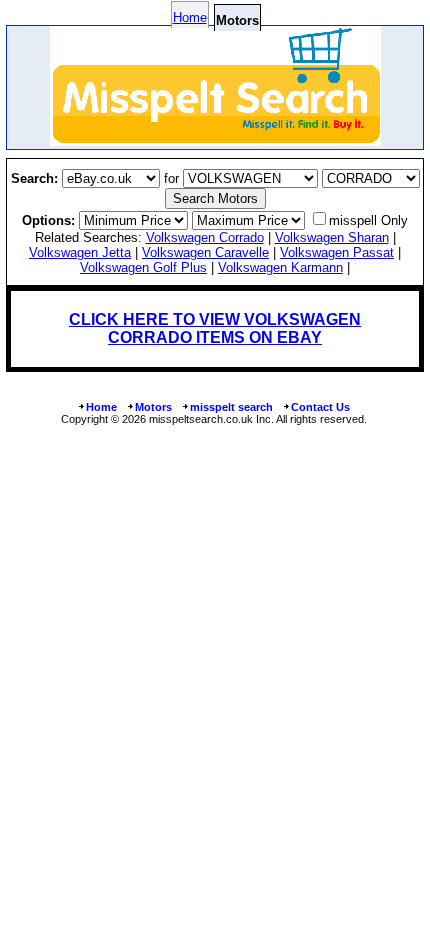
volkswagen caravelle (205, 252)
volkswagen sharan (332, 237)
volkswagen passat (337, 252)
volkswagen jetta (80, 252)
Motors (153, 407)
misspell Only (368, 220)
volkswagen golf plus (143, 267)
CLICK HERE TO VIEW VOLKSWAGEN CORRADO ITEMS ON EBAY (215, 328)
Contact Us (320, 407)
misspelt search (231, 407)
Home (190, 17)
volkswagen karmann (280, 267)
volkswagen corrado (205, 237)
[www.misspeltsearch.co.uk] (215, 140)
